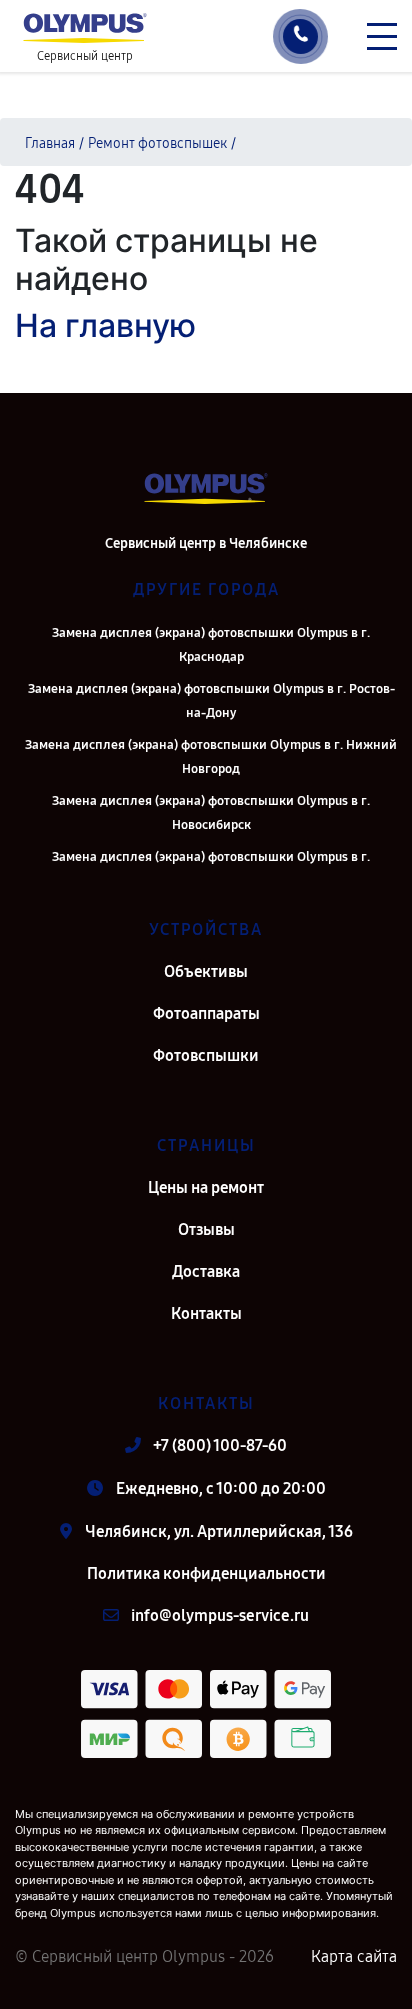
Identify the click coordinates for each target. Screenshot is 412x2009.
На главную (105, 325)
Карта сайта (354, 1956)
